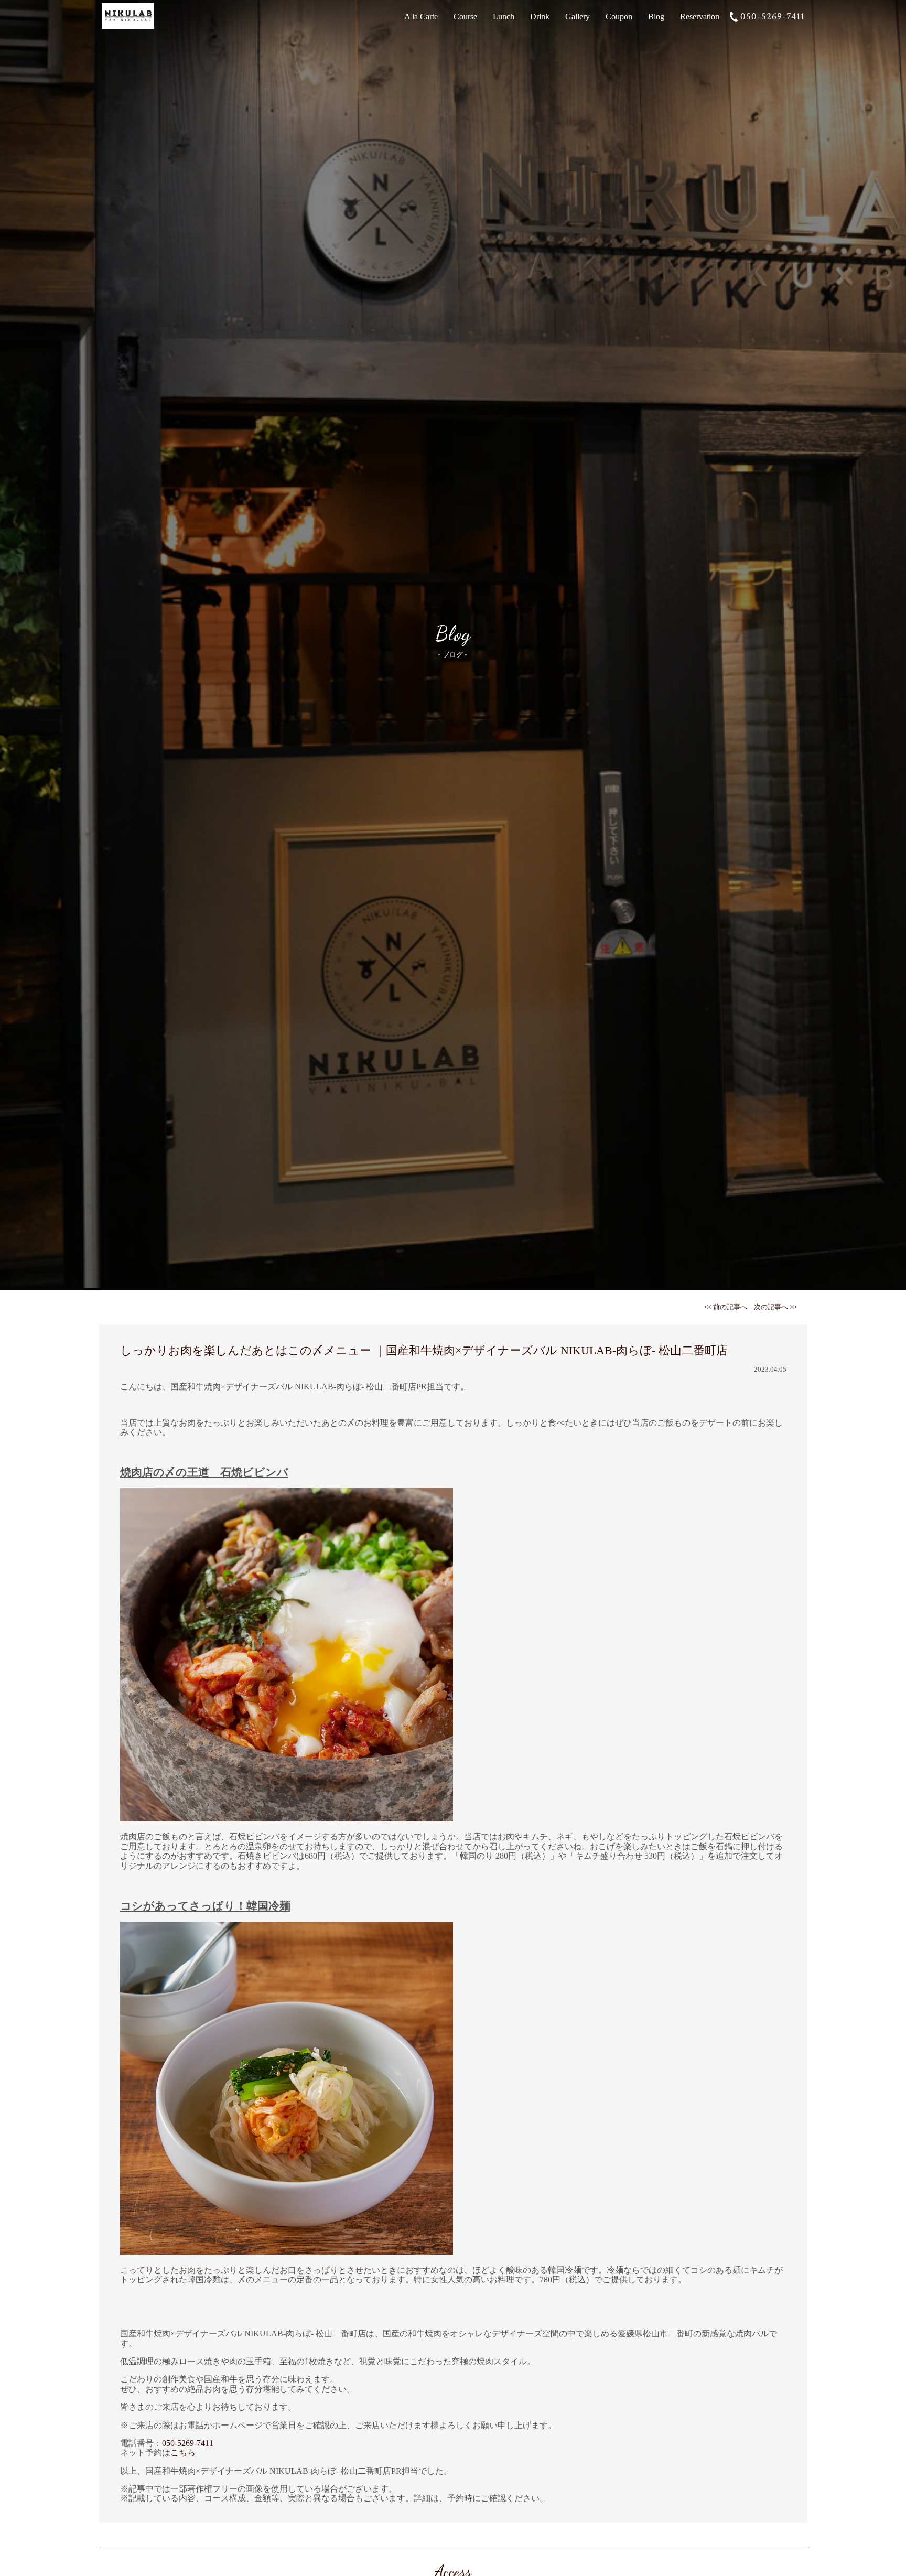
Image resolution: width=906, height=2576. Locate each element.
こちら (183, 2453)
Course (465, 17)
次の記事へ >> (775, 1307)
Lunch (504, 17)
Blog (656, 17)
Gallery (578, 17)
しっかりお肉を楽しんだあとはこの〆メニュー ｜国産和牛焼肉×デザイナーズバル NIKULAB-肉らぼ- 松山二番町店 (424, 1350)
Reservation (700, 17)
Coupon (619, 17)
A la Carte (421, 17)
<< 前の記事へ (726, 1307)
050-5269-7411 (773, 17)
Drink (540, 17)
